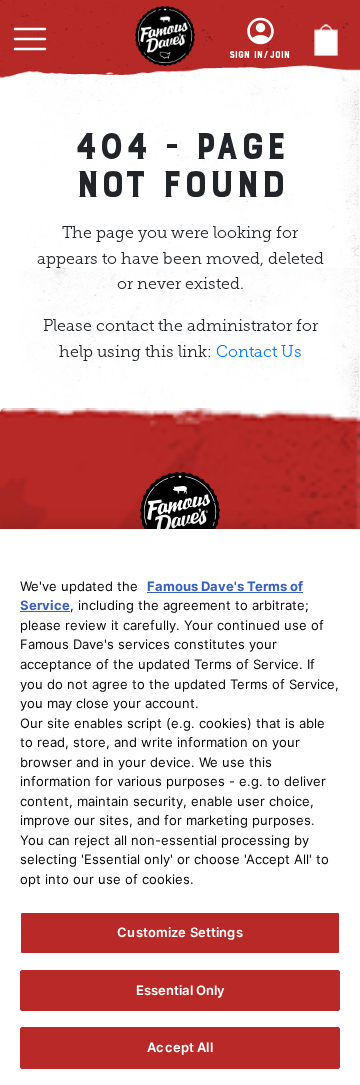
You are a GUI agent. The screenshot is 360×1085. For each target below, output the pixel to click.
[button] (30, 39)
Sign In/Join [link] (259, 55)
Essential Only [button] (180, 990)
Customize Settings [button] (179, 932)
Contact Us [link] (259, 351)
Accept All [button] (179, 1047)
